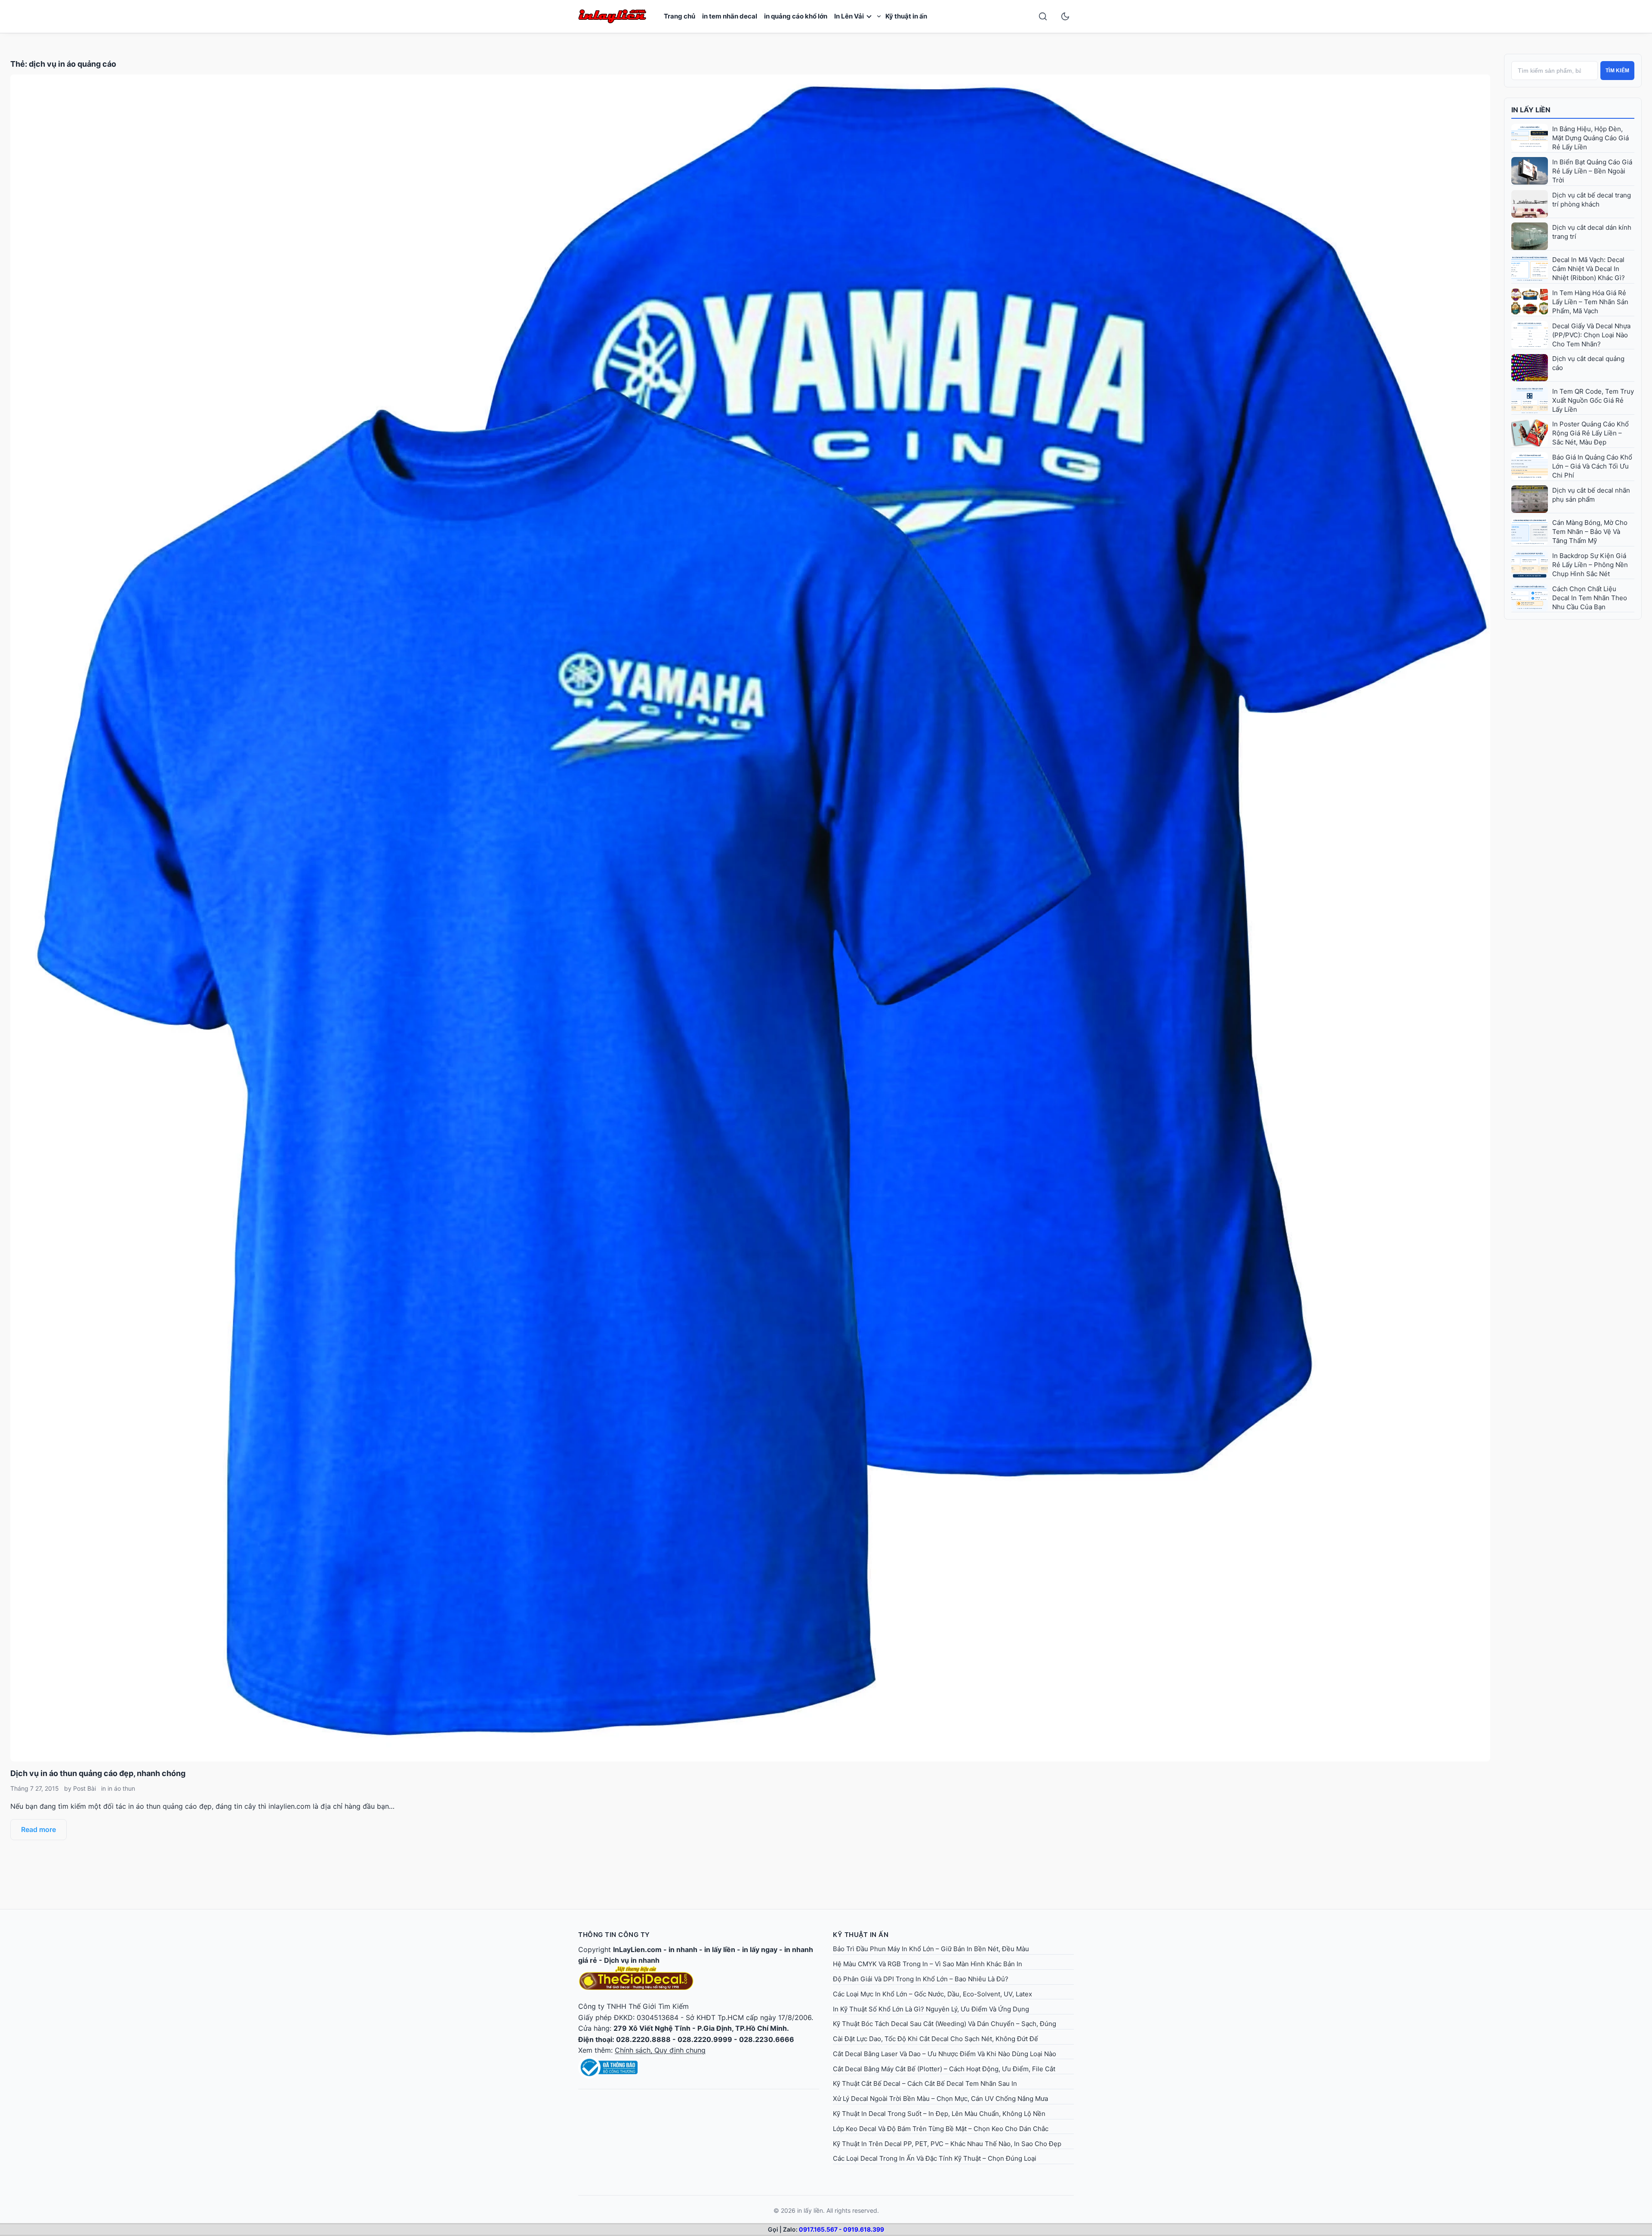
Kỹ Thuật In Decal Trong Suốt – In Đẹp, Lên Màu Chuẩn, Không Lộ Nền (939, 2114)
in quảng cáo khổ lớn (796, 16)
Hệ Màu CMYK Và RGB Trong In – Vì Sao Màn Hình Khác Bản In (928, 1964)
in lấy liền (720, 1949)
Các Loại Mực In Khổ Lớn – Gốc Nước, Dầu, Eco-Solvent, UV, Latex (932, 1994)
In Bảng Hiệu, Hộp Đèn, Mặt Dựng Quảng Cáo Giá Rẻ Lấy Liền (1590, 138)
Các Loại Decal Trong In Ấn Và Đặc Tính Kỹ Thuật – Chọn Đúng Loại (935, 2158)
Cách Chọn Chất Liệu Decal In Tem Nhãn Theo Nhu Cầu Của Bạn (1590, 598)
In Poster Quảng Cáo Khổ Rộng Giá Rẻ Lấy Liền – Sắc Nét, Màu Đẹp (1590, 433)
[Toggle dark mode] (1065, 16)
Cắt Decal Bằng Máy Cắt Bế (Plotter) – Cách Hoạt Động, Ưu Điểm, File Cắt (944, 2069)
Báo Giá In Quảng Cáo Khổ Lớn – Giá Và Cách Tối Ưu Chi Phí (1592, 466)
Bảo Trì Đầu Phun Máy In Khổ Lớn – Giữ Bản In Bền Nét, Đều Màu (931, 1949)
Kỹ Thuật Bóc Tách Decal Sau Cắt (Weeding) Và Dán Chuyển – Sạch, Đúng (945, 2024)
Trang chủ (680, 16)
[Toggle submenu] (879, 16)
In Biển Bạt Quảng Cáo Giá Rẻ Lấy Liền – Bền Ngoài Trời (1592, 171)
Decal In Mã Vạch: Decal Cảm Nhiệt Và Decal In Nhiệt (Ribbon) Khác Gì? (1589, 269)
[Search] (1043, 16)
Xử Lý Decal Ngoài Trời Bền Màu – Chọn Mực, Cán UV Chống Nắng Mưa (940, 2099)
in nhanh (683, 1949)
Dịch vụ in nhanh (632, 1960)
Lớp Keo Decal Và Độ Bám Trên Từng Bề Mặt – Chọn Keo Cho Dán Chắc (941, 2129)
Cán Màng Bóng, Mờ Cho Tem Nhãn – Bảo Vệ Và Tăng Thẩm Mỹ (1590, 532)
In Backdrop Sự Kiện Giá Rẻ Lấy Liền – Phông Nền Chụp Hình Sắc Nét (1590, 565)
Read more (39, 1829)
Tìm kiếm (1617, 71)
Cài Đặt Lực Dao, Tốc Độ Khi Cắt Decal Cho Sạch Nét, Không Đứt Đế (935, 2039)
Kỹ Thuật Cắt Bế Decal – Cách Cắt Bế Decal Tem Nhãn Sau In (925, 2083)
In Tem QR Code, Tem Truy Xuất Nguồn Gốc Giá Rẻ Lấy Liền (1593, 400)
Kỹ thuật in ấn (906, 16)
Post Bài (85, 1788)
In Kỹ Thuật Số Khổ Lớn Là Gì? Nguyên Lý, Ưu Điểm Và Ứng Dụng (931, 2009)
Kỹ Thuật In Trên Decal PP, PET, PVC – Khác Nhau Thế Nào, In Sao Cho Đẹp (947, 2144)
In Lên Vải (849, 16)
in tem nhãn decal (730, 16)
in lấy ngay (760, 1949)
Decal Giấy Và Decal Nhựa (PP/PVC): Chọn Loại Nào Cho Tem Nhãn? (1591, 335)
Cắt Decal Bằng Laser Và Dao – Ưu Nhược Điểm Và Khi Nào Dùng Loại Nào (945, 2054)
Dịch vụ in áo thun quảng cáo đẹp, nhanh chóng (98, 1773)
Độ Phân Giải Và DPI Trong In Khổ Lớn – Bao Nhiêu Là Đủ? (921, 1979)
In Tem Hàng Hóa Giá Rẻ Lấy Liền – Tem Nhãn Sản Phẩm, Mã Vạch (1590, 302)
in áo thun (121, 1788)
